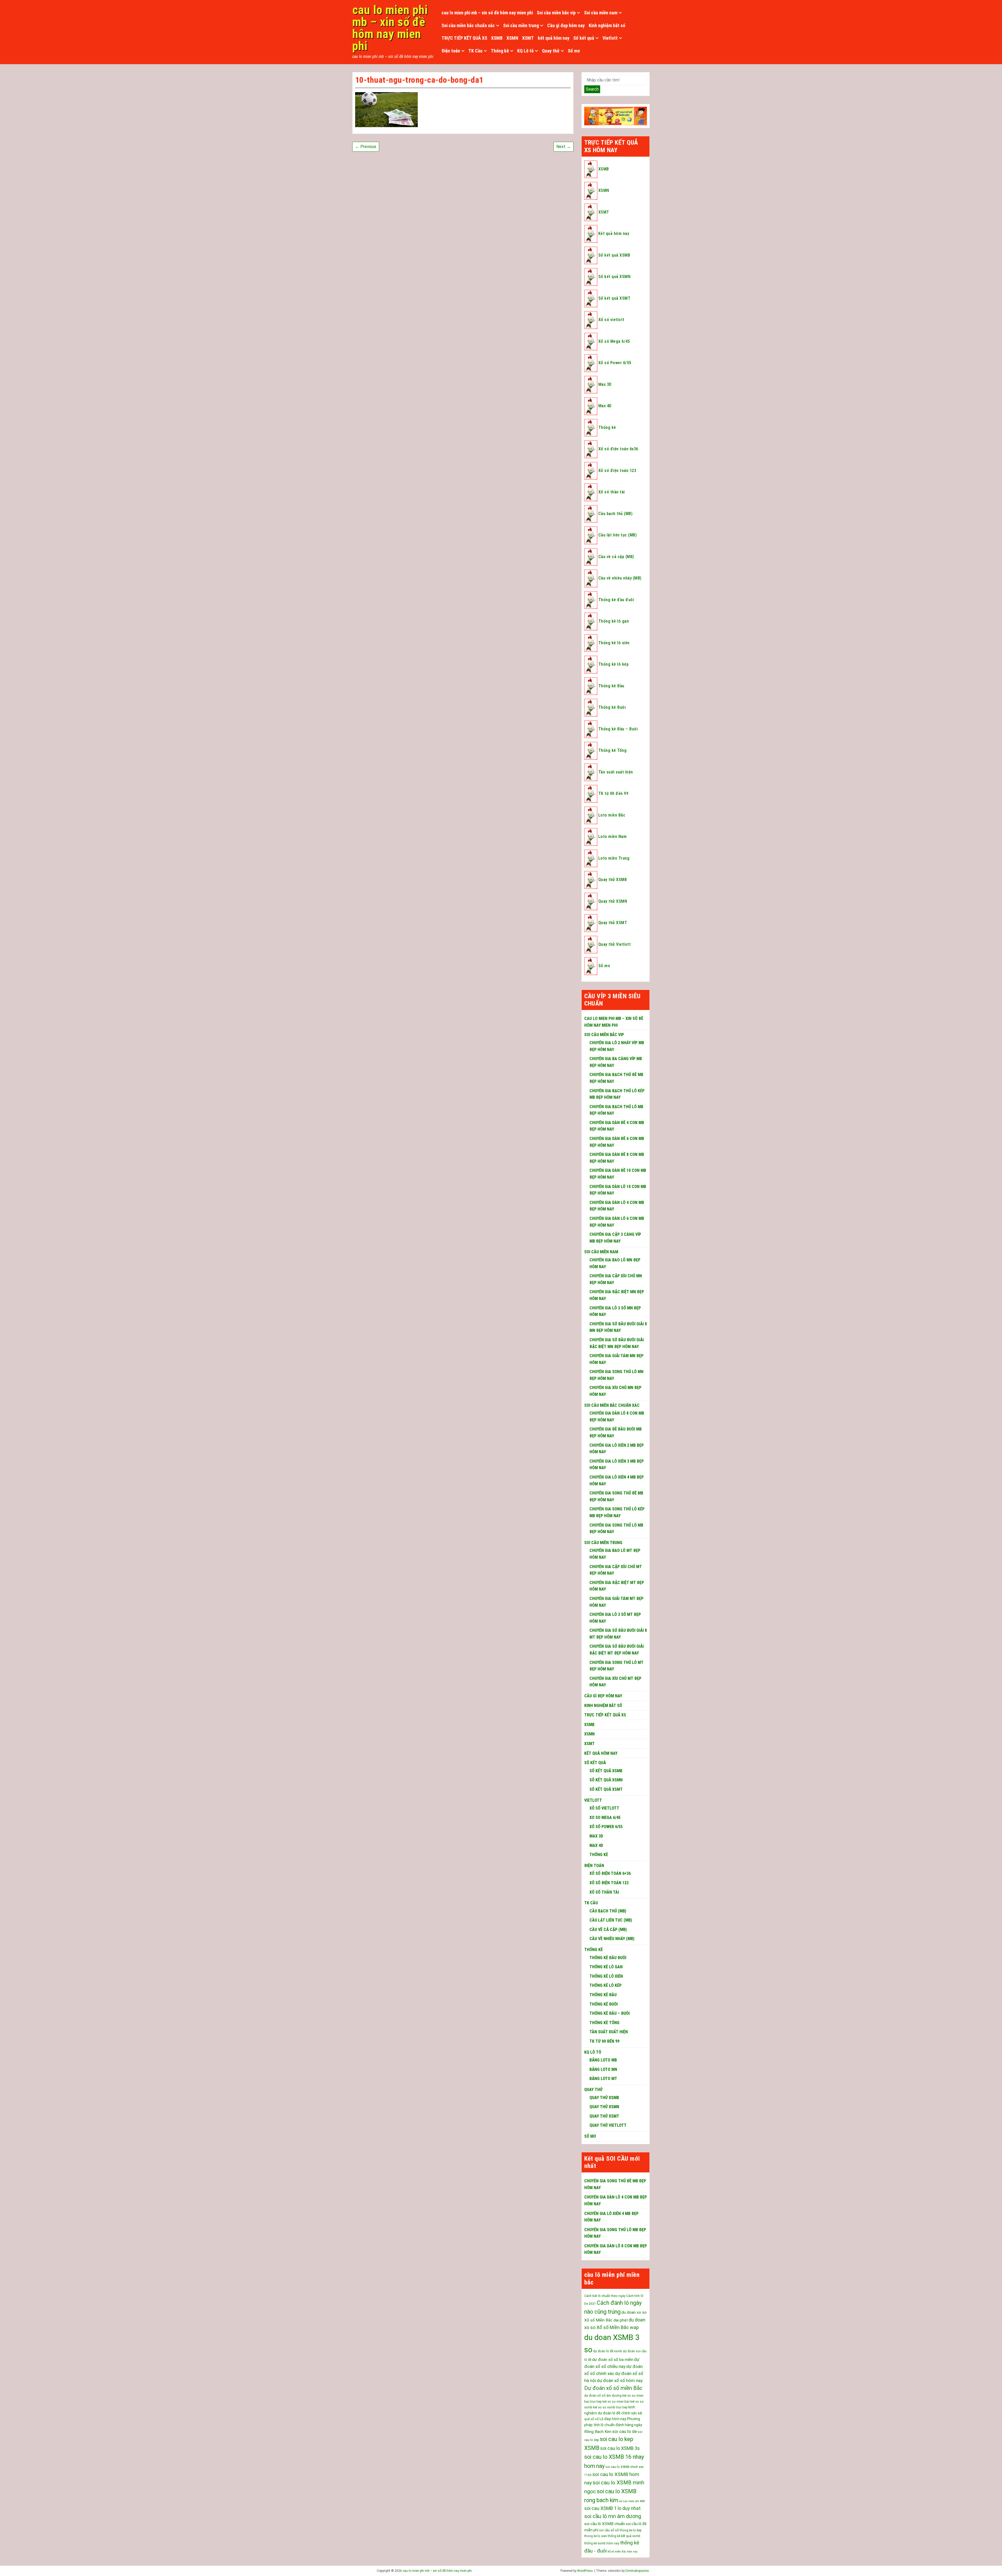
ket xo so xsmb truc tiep (610, 2407)
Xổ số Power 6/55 (615, 363)
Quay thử (551, 51)
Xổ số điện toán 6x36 (618, 449)
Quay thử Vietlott (615, 944)
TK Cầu (475, 51)
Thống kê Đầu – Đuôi (618, 729)
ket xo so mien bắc (616, 2402)
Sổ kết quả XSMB (614, 255)
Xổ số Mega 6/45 (614, 341)
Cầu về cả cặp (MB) (616, 557)
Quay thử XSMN (613, 901)
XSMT (528, 38)
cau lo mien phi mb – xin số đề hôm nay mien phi (390, 28)
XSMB (497, 38)
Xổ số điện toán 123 (617, 471)
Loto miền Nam (612, 837)
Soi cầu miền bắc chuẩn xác (468, 25)
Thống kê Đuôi (612, 707)
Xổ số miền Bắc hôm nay (622, 2552)
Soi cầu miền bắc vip (556, 13)
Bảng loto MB (603, 2060)
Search (592, 89)
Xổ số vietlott (611, 320)
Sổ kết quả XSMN (614, 277)
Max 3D (605, 384)
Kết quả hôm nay (614, 234)
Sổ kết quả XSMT (614, 298)
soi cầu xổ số (609, 2530)
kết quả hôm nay (554, 38)
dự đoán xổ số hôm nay (620, 2380)
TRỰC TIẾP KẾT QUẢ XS (464, 38)
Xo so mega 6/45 (605, 1818)
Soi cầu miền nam (601, 13)
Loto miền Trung (614, 858)
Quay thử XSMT (613, 923)
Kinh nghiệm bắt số (607, 25)
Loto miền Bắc (612, 815)
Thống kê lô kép (613, 664)
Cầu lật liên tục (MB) (618, 535)
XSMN (512, 38)
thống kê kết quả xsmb (624, 2536)
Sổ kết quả (584, 38)
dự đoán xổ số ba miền (613, 2360)
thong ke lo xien (596, 2536)
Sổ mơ (574, 51)
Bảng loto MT (603, 2079)
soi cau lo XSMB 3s (620, 2448)
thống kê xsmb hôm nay (602, 2543)
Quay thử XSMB (613, 880)
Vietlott (610, 38)
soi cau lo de (625, 2431)
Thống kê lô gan (614, 621)
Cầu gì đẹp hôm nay (566, 25)
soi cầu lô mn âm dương (613, 2516)
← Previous (366, 147)
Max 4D (605, 406)
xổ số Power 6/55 (606, 1827)
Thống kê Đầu (611, 686)
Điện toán (451, 51)
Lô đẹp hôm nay (613, 2419)
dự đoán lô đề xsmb (608, 2351)
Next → (563, 147)
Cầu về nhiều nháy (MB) (620, 578)
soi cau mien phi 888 (632, 2501)
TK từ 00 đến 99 (613, 793)
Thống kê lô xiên (614, 643)
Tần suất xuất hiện (616, 772)
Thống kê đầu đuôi (616, 600)
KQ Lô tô (525, 51)
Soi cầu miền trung (521, 25)
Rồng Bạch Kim (598, 2432)
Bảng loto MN (603, 2069)
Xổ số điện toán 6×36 (610, 1873)
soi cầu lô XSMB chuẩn (605, 2524)
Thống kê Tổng (612, 750)
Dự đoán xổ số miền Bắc (613, 2388)
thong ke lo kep (631, 2530)
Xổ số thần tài (612, 492)
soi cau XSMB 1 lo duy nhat (612, 2508)
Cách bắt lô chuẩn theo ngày (605, 2296)
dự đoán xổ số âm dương (603, 2396)
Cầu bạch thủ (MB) (615, 514)
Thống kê (500, 51)
